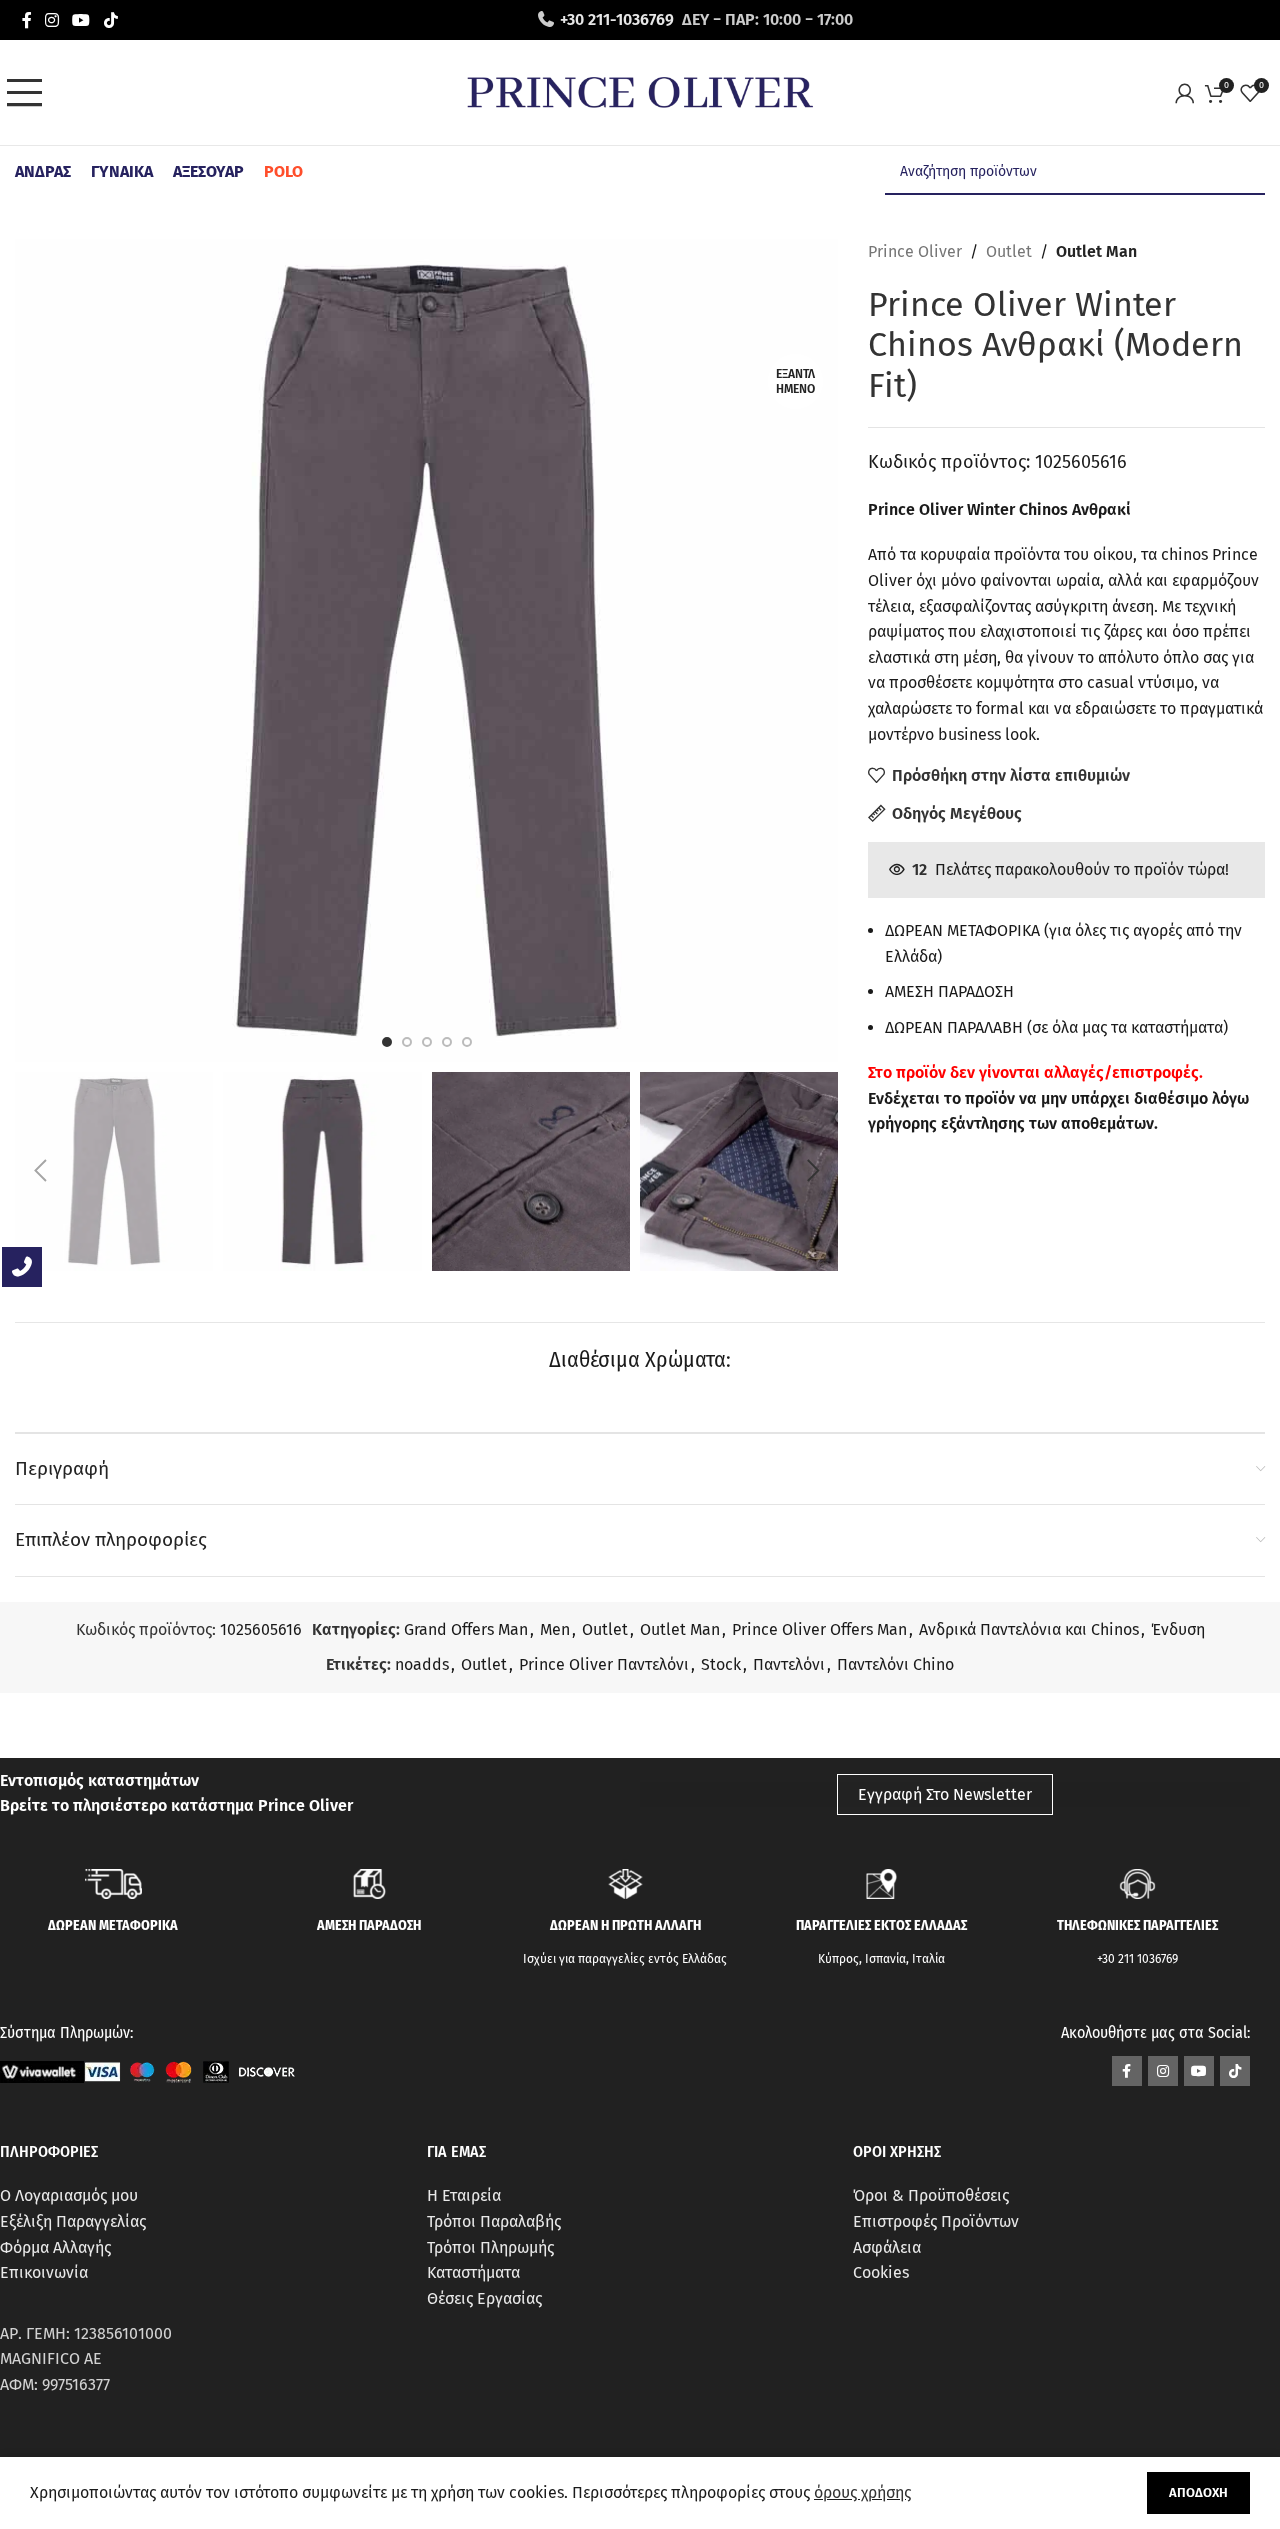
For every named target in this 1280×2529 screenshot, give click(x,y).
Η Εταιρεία (464, 2195)
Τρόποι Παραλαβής (494, 2221)
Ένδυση (1178, 1629)
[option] (387, 1042)
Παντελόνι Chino (895, 1664)
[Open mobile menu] (30, 93)
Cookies (881, 2272)
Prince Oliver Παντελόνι (604, 1664)
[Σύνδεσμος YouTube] (81, 19)
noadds (422, 1664)
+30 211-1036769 (617, 19)
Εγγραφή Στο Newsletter (945, 1794)
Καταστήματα (473, 2272)
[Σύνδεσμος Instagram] (51, 19)
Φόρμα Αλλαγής (55, 2247)
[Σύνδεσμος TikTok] (110, 19)
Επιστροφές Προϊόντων (936, 2221)
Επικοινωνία (44, 2272)
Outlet (1009, 251)
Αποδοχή (1198, 2492)
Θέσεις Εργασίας (484, 2298)
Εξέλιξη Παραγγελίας (73, 2221)
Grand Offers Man (466, 1629)
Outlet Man (1096, 251)
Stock (721, 1664)
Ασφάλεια (887, 2247)
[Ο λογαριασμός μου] (1190, 93)
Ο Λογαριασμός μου (69, 2195)
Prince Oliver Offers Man (819, 1629)
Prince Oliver (915, 251)
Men (555, 1629)
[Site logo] (640, 91)
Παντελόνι (789, 1664)
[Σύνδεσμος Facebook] (26, 19)
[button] (40, 1171)
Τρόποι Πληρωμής (490, 2247)
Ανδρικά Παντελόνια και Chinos (1029, 1629)
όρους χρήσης (862, 2492)
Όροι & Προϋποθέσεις (931, 2195)
